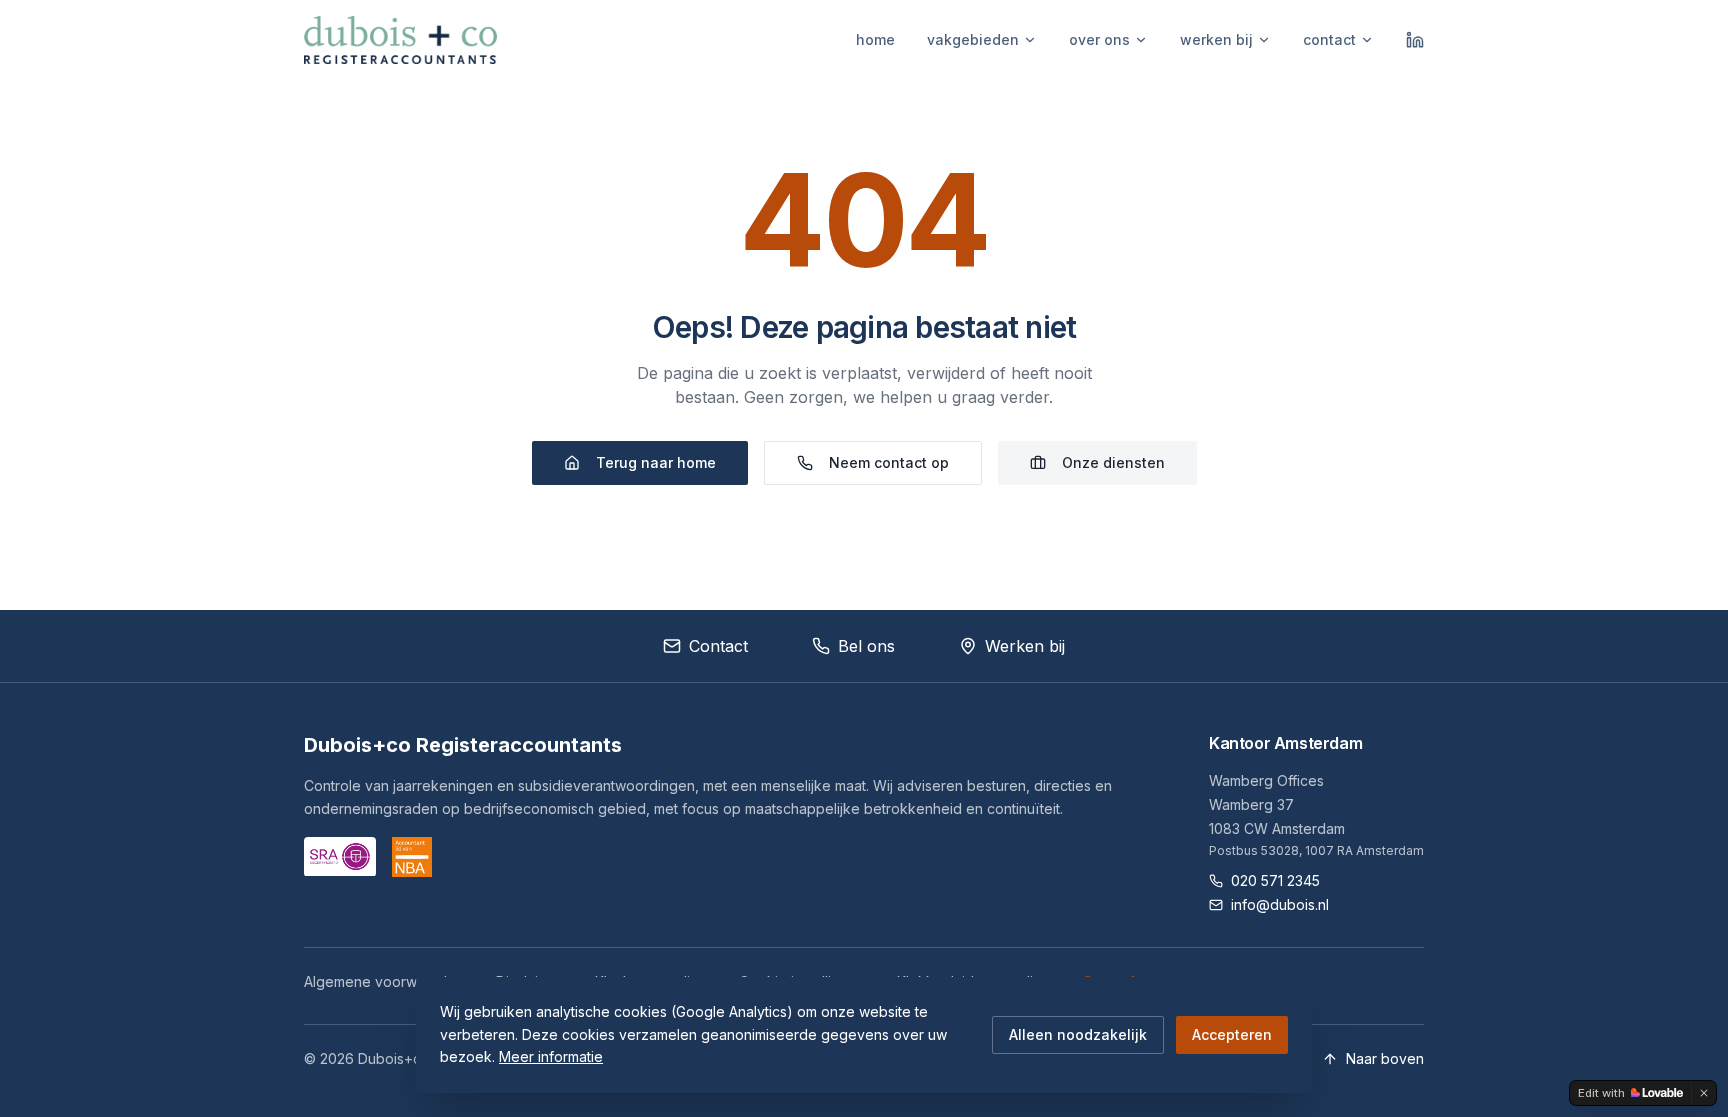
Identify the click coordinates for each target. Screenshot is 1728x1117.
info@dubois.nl (1280, 904)
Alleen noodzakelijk (1078, 1034)
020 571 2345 (1275, 880)
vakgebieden (973, 39)
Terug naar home (656, 462)
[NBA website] (412, 857)
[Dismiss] (1704, 1093)
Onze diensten (1113, 462)
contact (1329, 39)
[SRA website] (340, 857)
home (875, 39)
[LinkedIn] (1415, 40)
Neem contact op (889, 462)
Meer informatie (551, 1056)
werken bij (1216, 39)
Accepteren (1232, 1034)
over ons (1099, 39)
